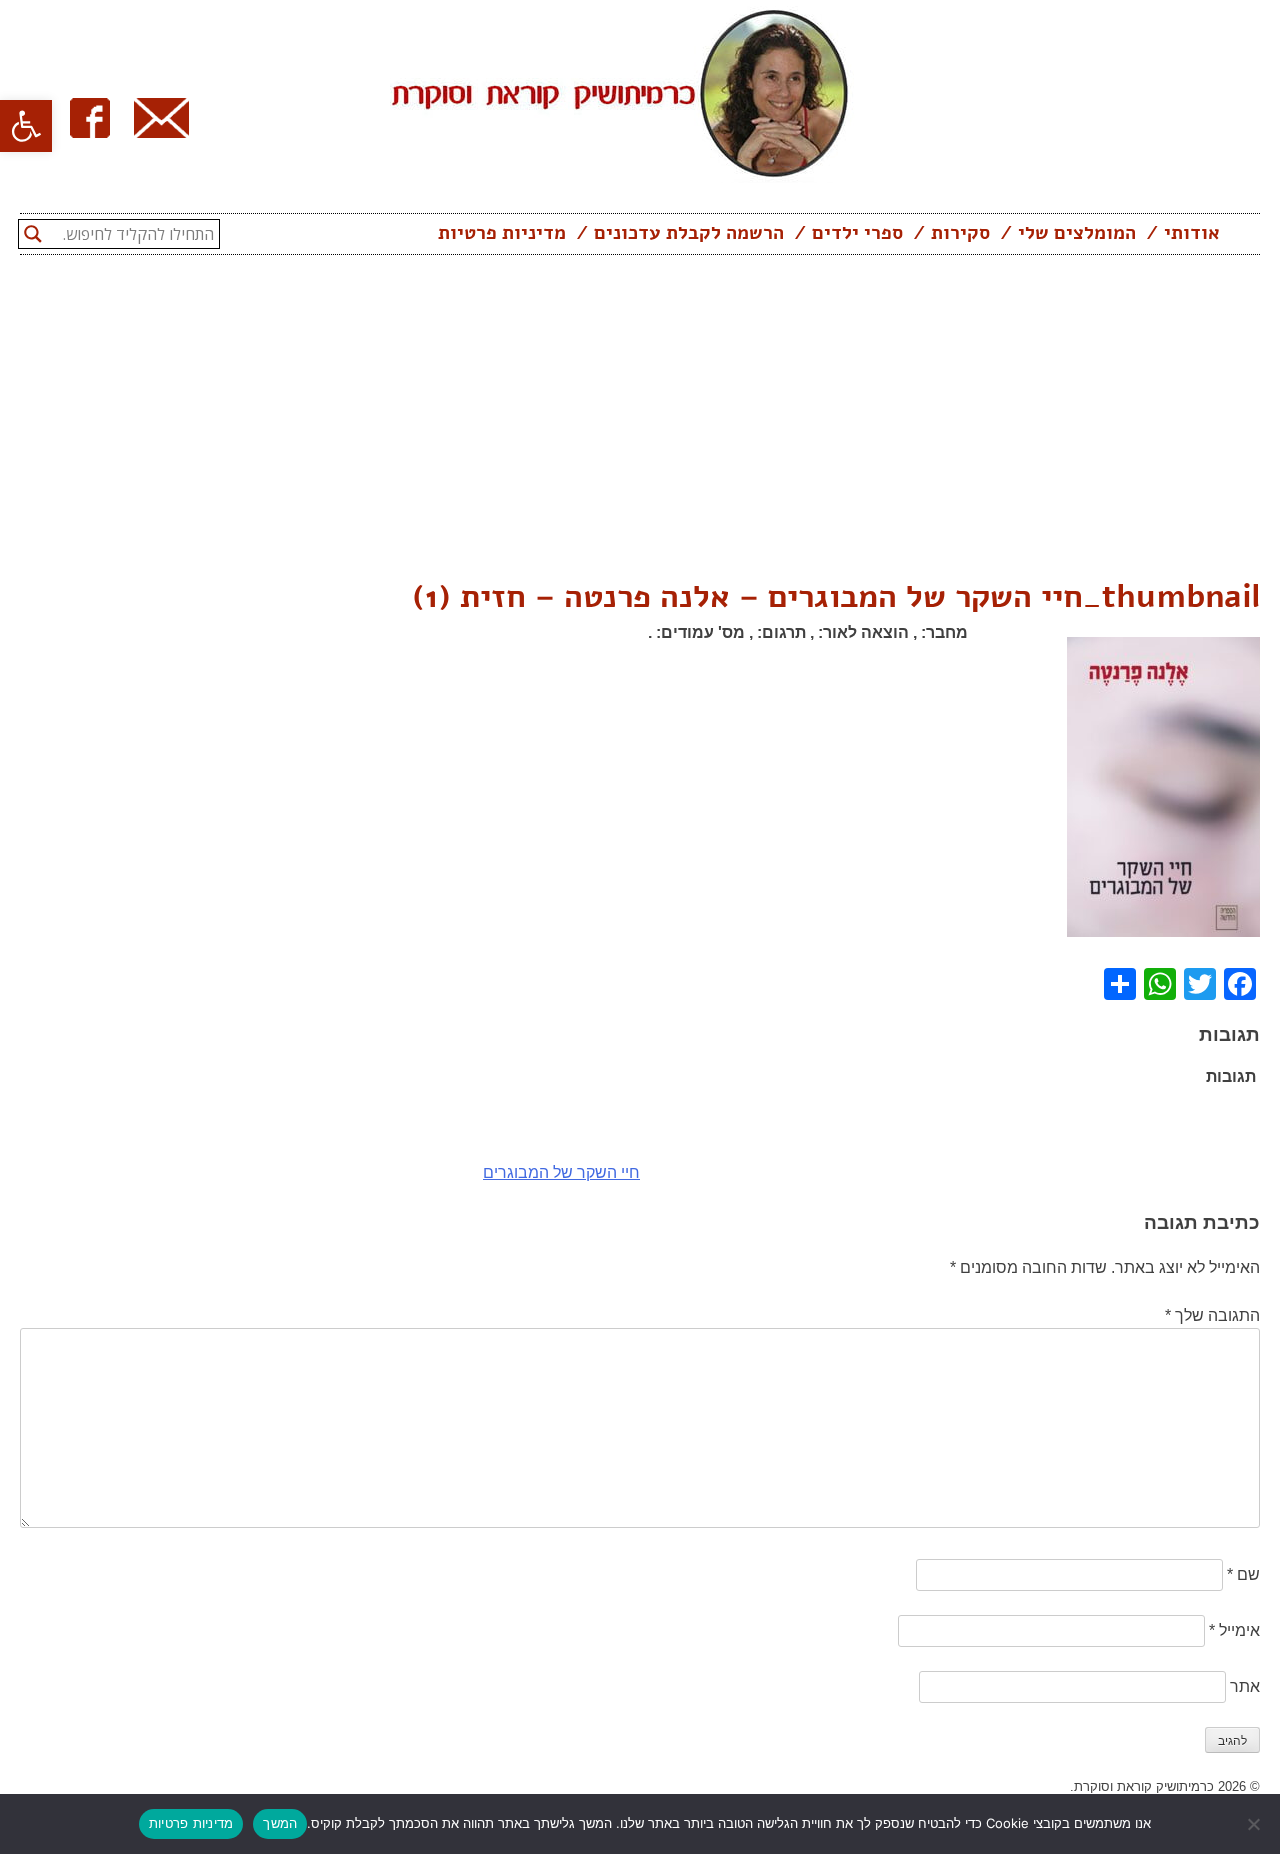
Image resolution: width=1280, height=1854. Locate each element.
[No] (1255, 1824)
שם (1243, 1574)
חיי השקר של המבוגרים (561, 1172)
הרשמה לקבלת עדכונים (689, 233)
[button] (26, 126)
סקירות (960, 233)
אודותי (1192, 233)
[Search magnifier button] (33, 234)
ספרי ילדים (857, 233)
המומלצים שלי (1077, 233)
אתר (1245, 1686)
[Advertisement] (640, 423)
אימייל (1234, 1630)
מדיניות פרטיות (502, 233)
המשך (280, 1823)
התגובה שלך (1212, 1315)
